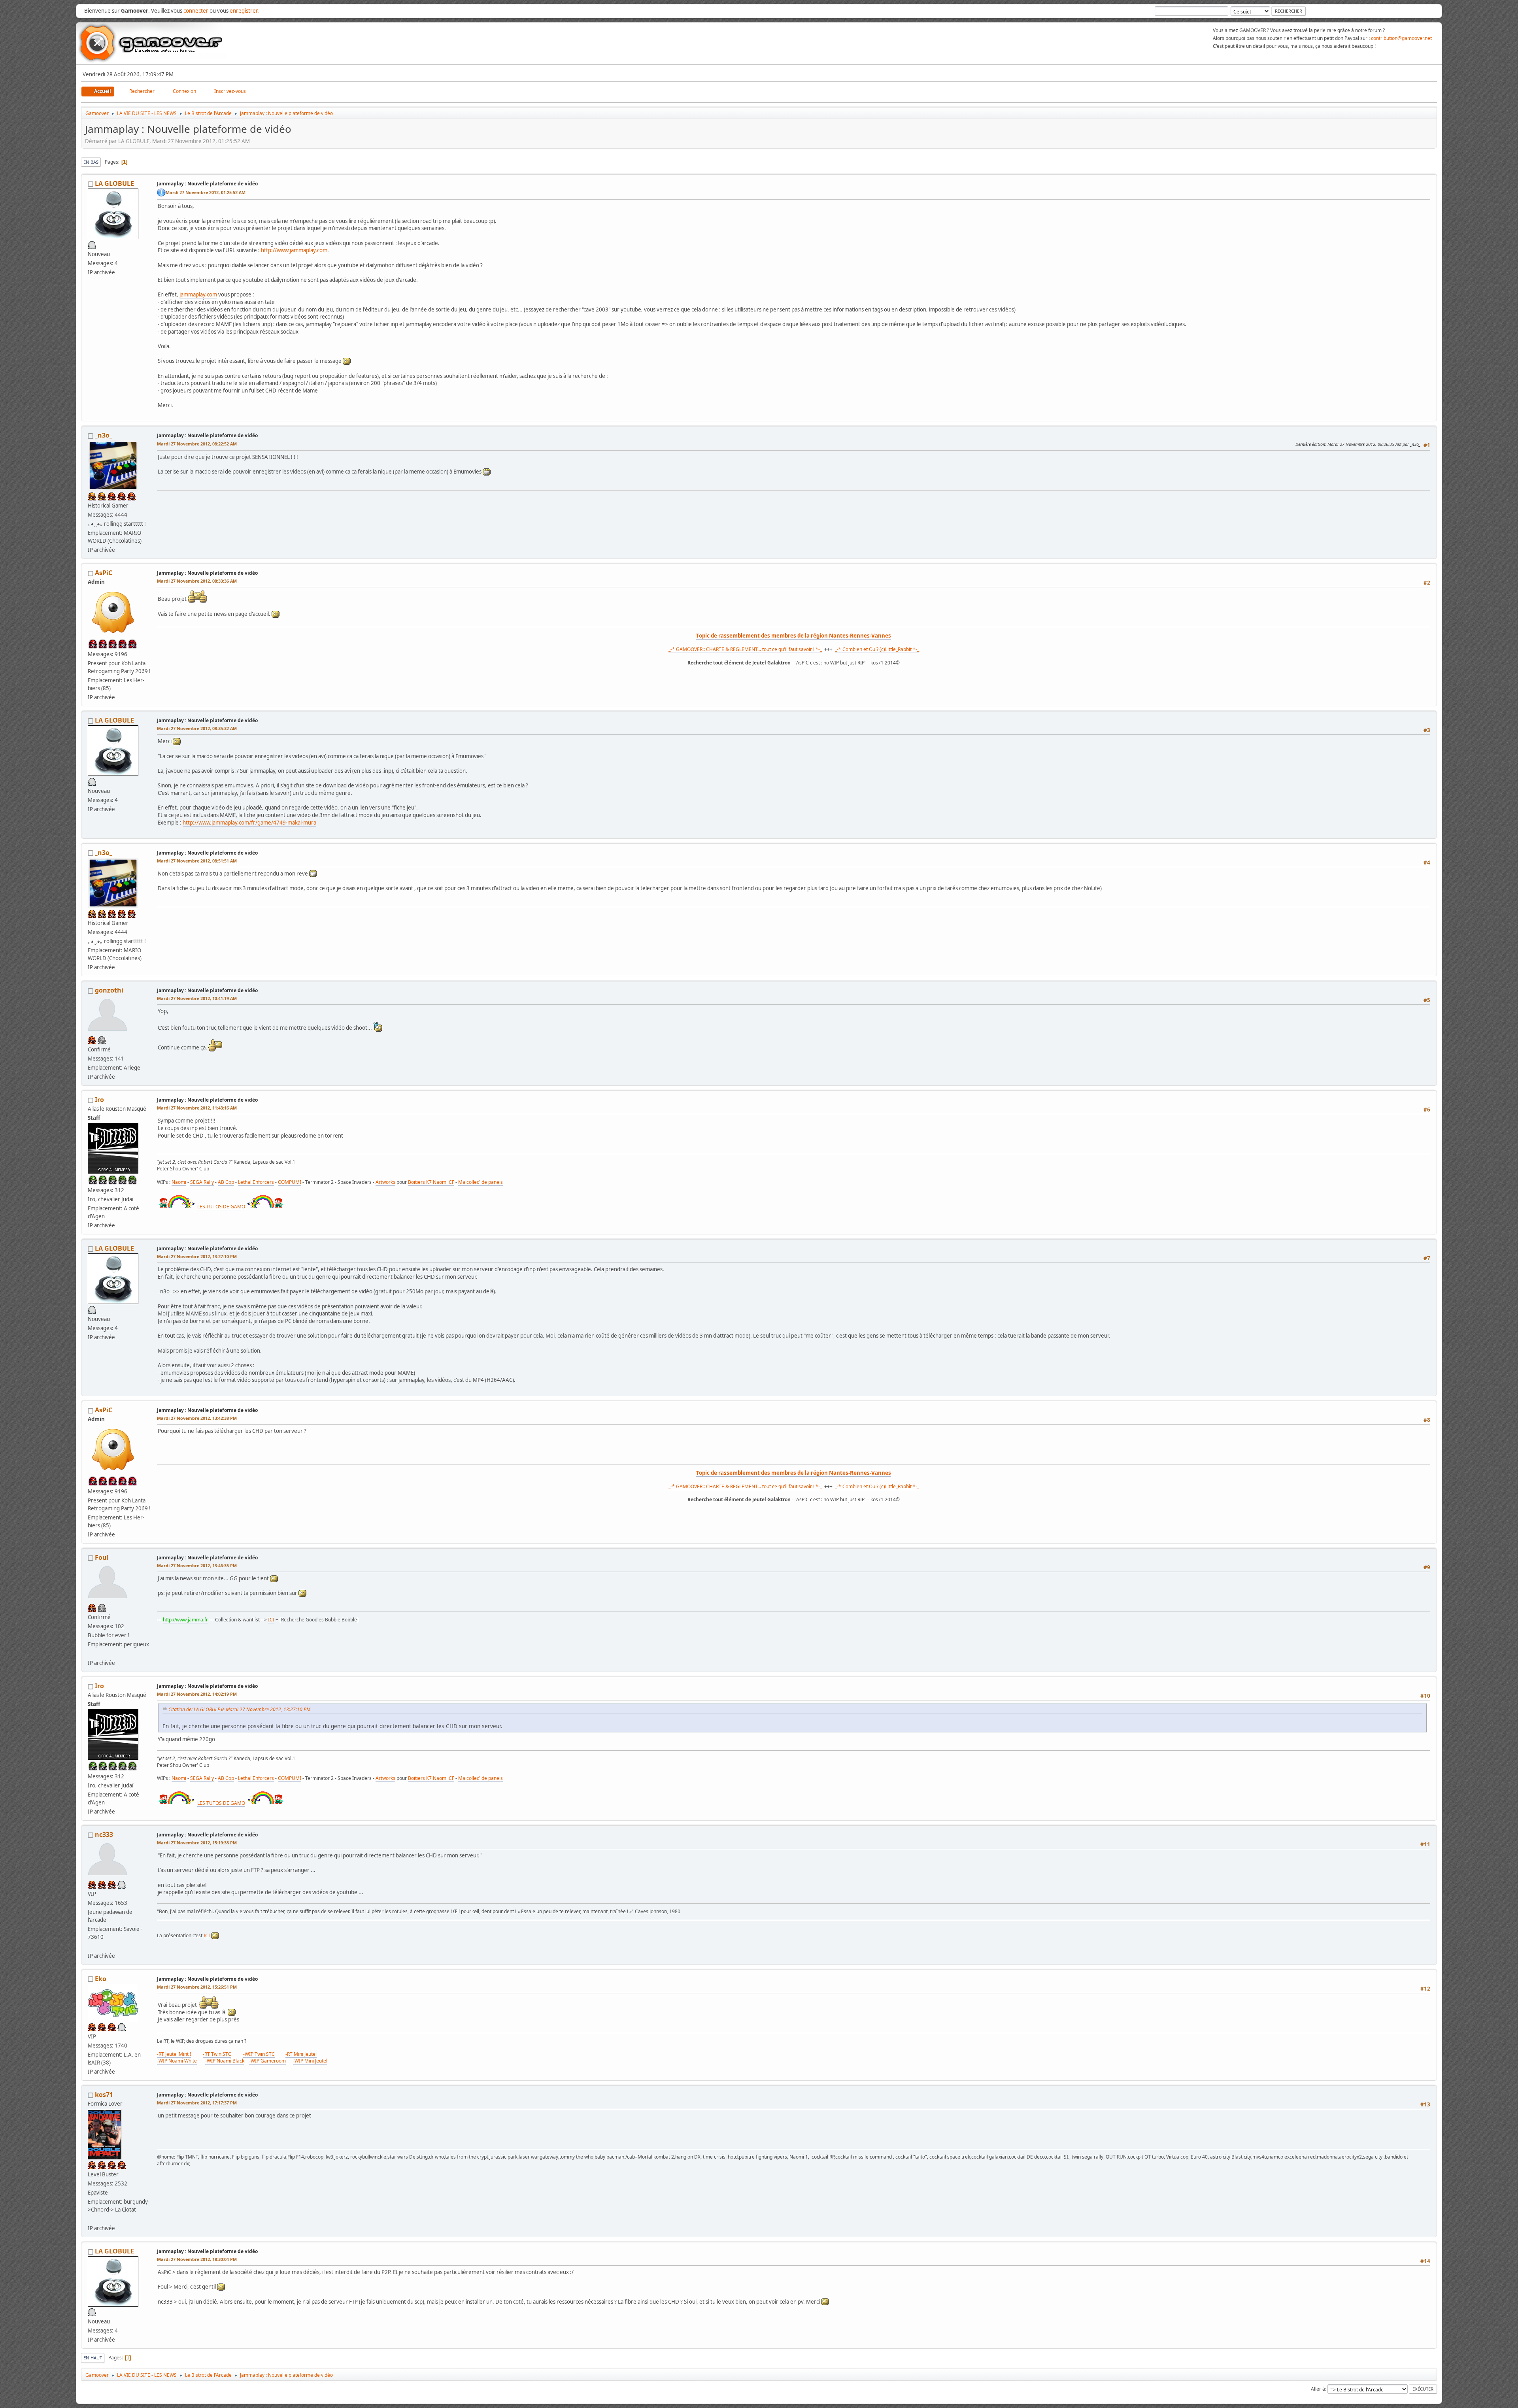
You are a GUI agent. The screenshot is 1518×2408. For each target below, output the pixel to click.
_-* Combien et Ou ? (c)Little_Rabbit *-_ (877, 649)
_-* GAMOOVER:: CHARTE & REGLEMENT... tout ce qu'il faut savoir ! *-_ (745, 649)
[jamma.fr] (91, 1653)
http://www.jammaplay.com (294, 250)
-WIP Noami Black (225, 2061)
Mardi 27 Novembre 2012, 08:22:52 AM (197, 444)
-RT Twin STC (217, 2054)
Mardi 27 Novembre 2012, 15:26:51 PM (197, 1987)
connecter (196, 11)
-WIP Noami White (177, 2061)
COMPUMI (290, 1182)
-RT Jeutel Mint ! (174, 2054)
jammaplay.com (198, 294)
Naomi (179, 1182)
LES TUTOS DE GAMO (221, 1207)
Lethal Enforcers (256, 1182)
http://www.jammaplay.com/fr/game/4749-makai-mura (249, 823)
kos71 (104, 2095)
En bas (91, 162)
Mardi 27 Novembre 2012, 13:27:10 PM (197, 1256)
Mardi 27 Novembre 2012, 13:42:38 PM (197, 1418)
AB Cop (226, 1182)
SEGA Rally (202, 1182)
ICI (271, 1620)
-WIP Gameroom (267, 2061)
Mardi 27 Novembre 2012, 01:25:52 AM (206, 192)
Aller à (1318, 2389)
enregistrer (244, 11)
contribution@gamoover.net (1401, 38)
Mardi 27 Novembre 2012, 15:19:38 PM (197, 1843)
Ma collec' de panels (481, 1182)
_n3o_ (104, 435)
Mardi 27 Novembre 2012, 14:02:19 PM (197, 1694)
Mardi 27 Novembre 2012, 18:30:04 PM (197, 2259)
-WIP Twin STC (259, 2054)
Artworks (385, 1182)
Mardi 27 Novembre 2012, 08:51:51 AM (197, 861)
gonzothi (109, 990)
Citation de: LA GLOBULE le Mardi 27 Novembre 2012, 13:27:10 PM (239, 1709)
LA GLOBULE (114, 183)
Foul (102, 1557)
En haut (93, 2358)
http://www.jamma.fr (185, 1620)
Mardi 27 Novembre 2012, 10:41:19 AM (197, 998)
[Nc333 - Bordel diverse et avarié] (91, 1946)
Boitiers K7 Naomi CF (431, 1182)
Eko (101, 1979)
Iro (99, 1100)
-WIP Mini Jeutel (310, 2061)
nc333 (104, 1834)
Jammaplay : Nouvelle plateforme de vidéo (207, 184)
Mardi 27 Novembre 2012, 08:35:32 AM (197, 728)
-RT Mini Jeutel (301, 2054)
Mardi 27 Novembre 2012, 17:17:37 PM (197, 2103)
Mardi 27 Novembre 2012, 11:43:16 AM (197, 1108)
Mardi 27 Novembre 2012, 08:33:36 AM (197, 581)
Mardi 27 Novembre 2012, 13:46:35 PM (197, 1565)
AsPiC (104, 573)
